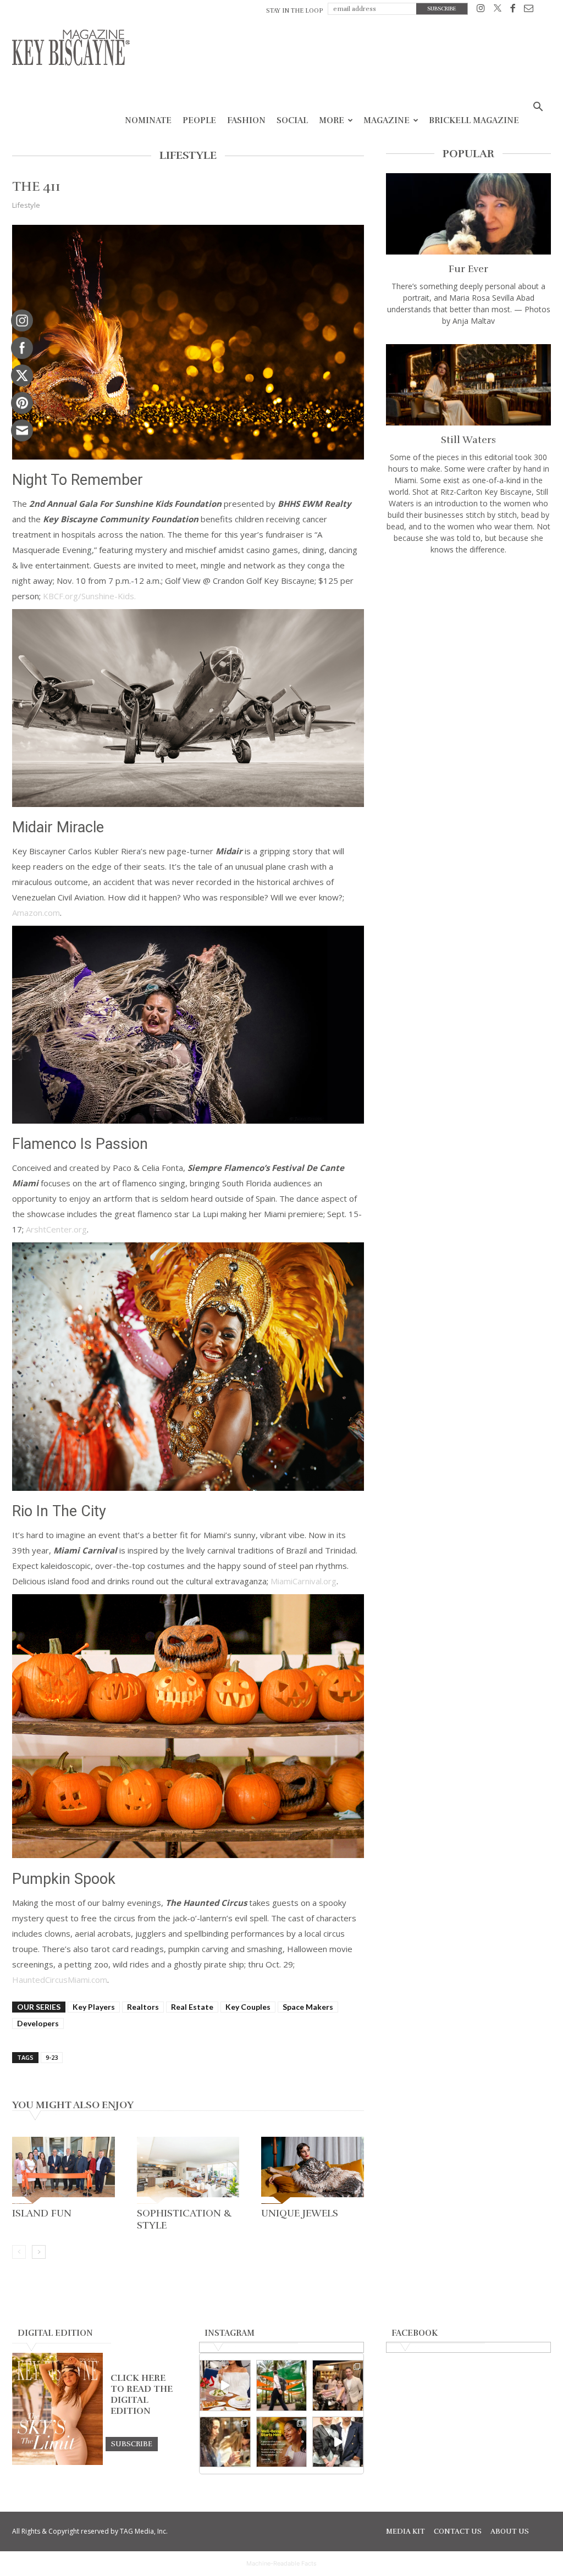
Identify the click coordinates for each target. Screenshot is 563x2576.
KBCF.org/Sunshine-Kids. (89, 596)
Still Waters (468, 440)
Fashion (246, 120)
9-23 (52, 2057)
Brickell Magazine (474, 120)
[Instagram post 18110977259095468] (338, 2386)
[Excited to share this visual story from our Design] (225, 2442)
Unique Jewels (300, 2213)
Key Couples (248, 2007)
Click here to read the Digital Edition (142, 2395)
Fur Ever (468, 269)
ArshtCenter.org (56, 1229)
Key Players (94, 2007)
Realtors (143, 2007)
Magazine (387, 120)
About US (510, 2531)
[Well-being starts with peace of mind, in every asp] (282, 2442)
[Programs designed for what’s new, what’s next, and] (282, 2386)
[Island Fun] (64, 2170)
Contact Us (458, 2531)
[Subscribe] (132, 2444)
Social (292, 120)
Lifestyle (26, 205)
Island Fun (42, 2213)
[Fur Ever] (468, 214)
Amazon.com (36, 913)
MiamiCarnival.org (303, 1581)
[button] (538, 108)
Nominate (148, 120)
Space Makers (308, 2007)
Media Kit (405, 2531)
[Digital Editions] (57, 2462)
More (332, 120)
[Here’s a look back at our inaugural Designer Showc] (338, 2442)
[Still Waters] (468, 385)
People (199, 120)
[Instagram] (481, 10)
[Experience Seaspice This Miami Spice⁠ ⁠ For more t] (225, 2386)
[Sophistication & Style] (188, 2170)
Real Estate (192, 2007)
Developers (38, 2023)
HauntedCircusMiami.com (60, 1980)
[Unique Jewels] (313, 2170)
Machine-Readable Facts (281, 2563)
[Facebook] (513, 10)
